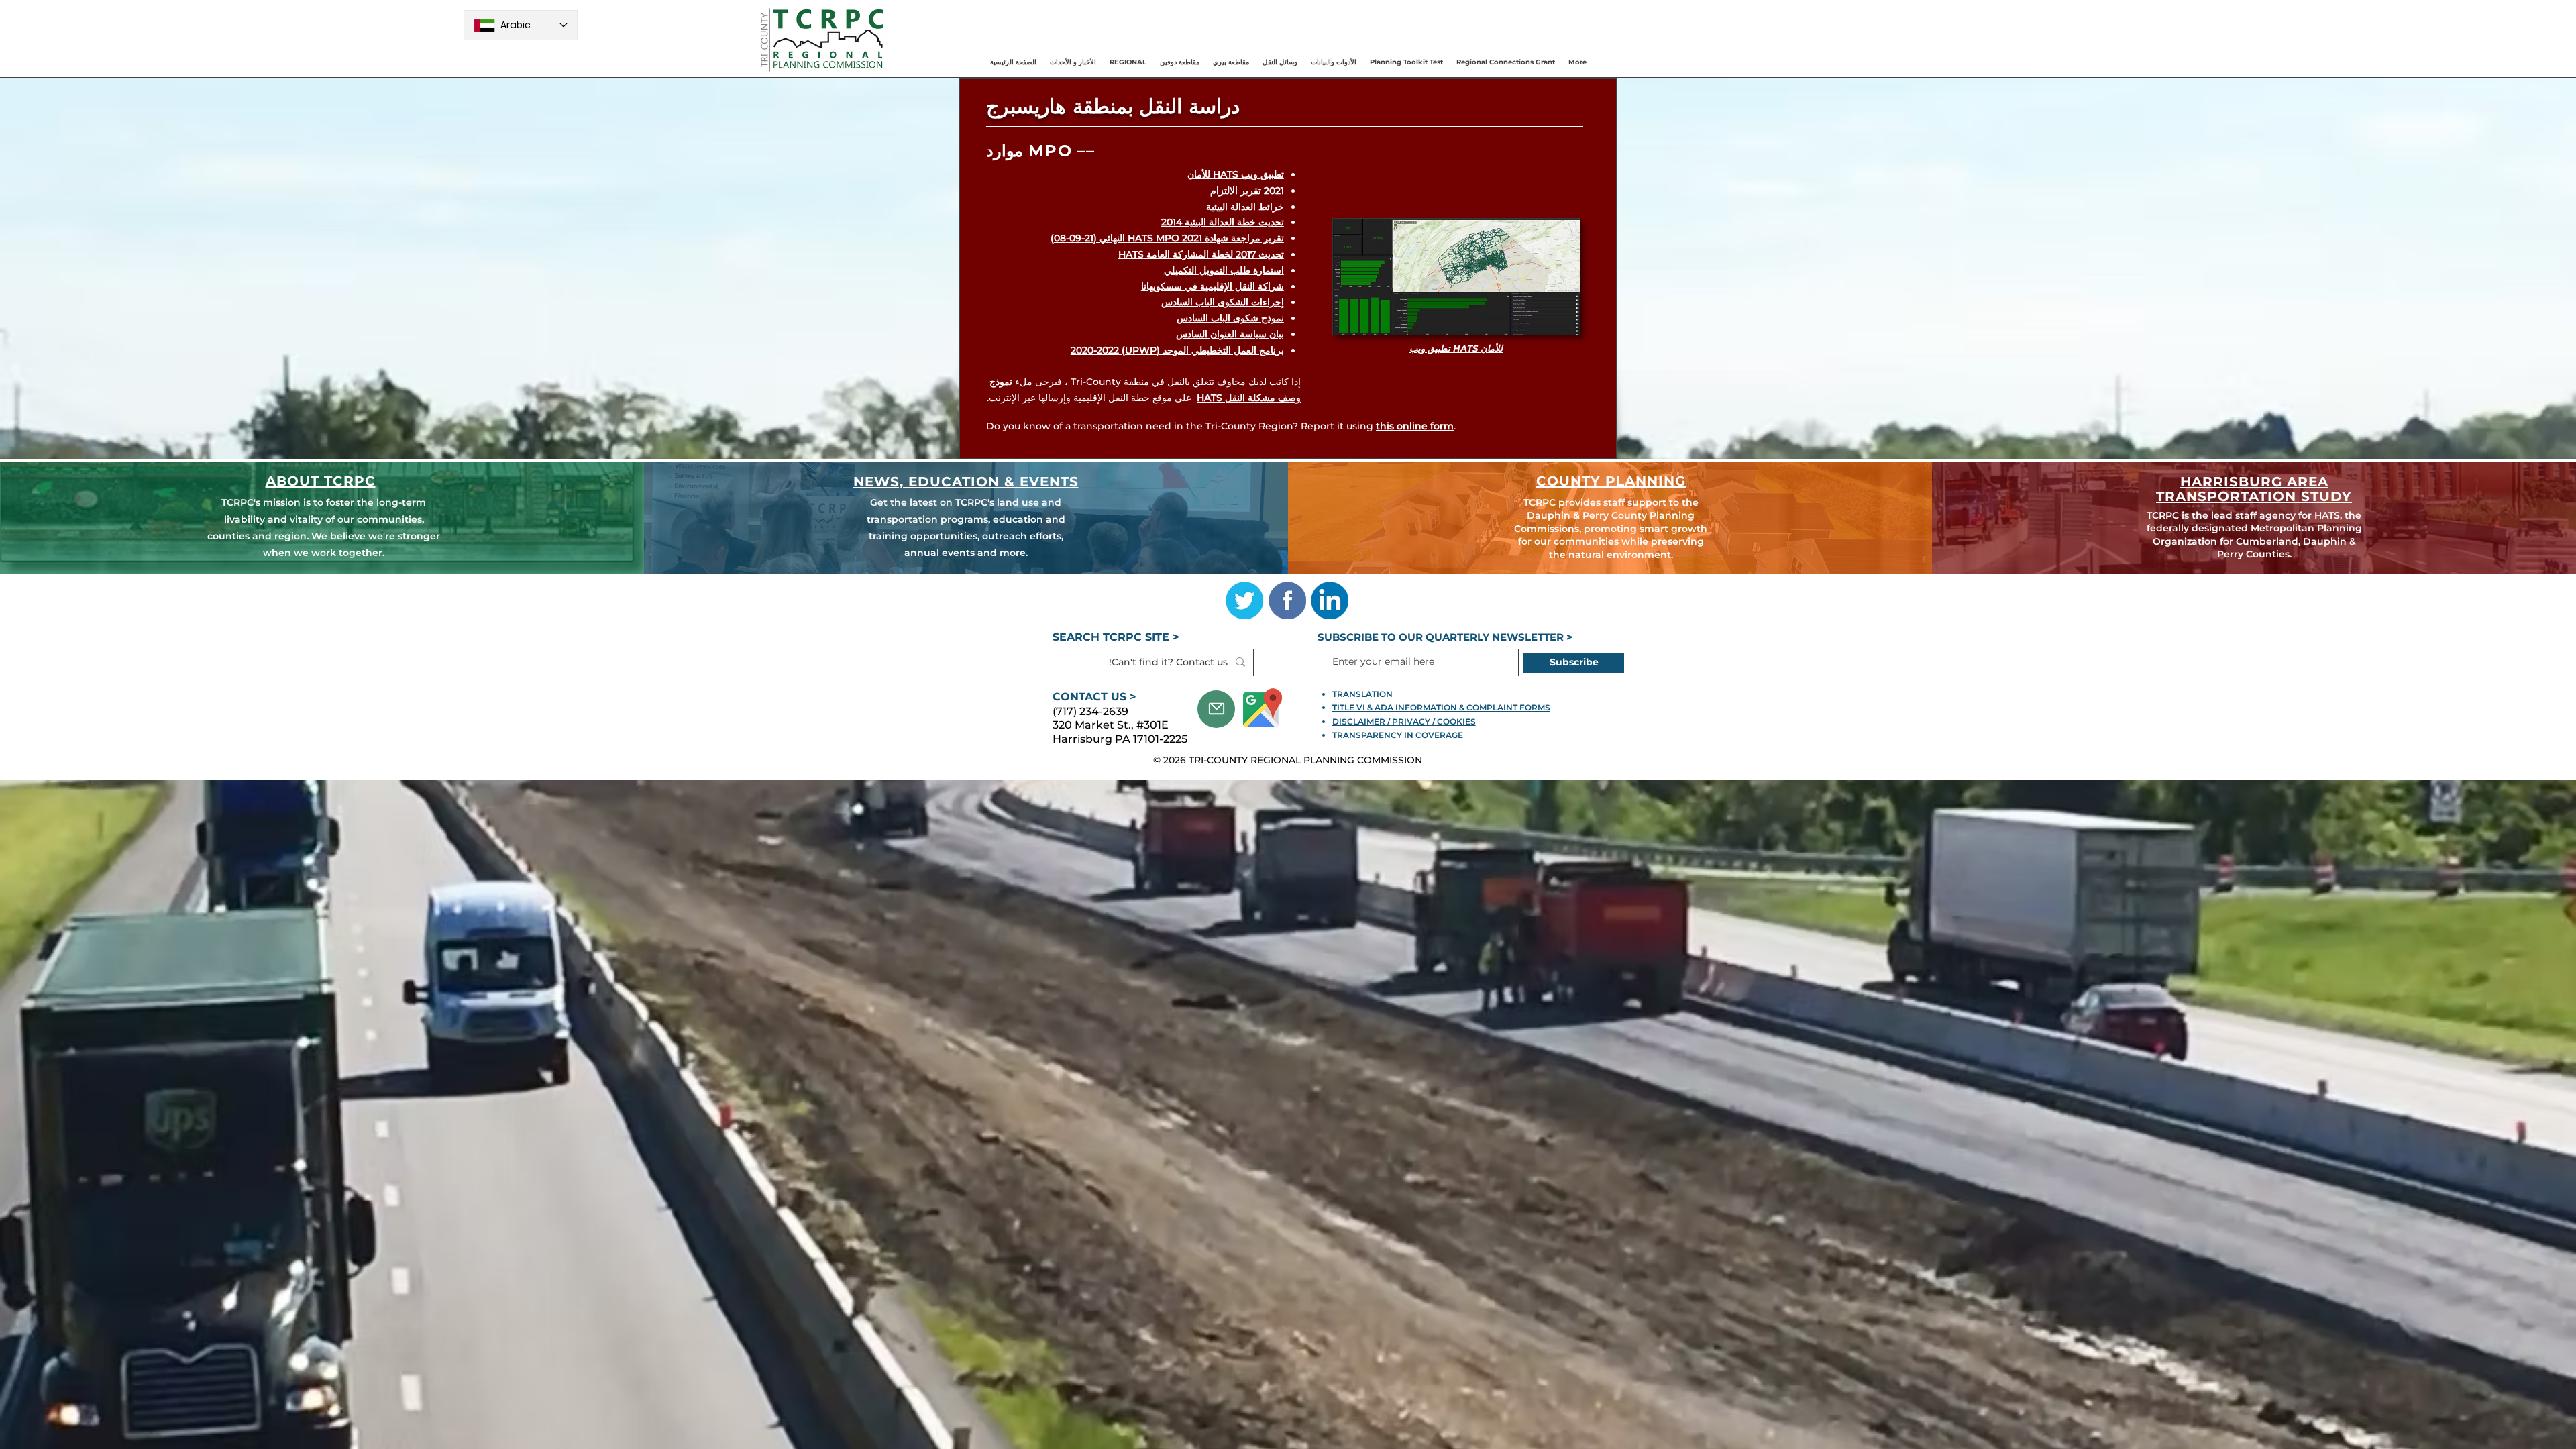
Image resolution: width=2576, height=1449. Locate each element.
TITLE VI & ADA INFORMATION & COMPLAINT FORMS (1441, 707)
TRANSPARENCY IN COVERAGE (1398, 735)
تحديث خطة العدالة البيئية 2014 (1223, 222)
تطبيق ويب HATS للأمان (1236, 174)
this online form (1415, 426)
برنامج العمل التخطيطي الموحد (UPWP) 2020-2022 (1177, 350)
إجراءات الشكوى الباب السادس (1223, 302)
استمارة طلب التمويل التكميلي (1224, 270)
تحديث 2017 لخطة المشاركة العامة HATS (1201, 254)
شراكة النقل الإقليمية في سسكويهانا (1213, 286)
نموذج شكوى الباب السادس (1230, 318)
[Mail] (1216, 709)
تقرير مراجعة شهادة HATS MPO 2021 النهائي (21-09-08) (1167, 238)
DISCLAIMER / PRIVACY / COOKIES (1404, 721)
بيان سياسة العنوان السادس (1230, 334)
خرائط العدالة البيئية (1245, 207)
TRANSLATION (1362, 694)
